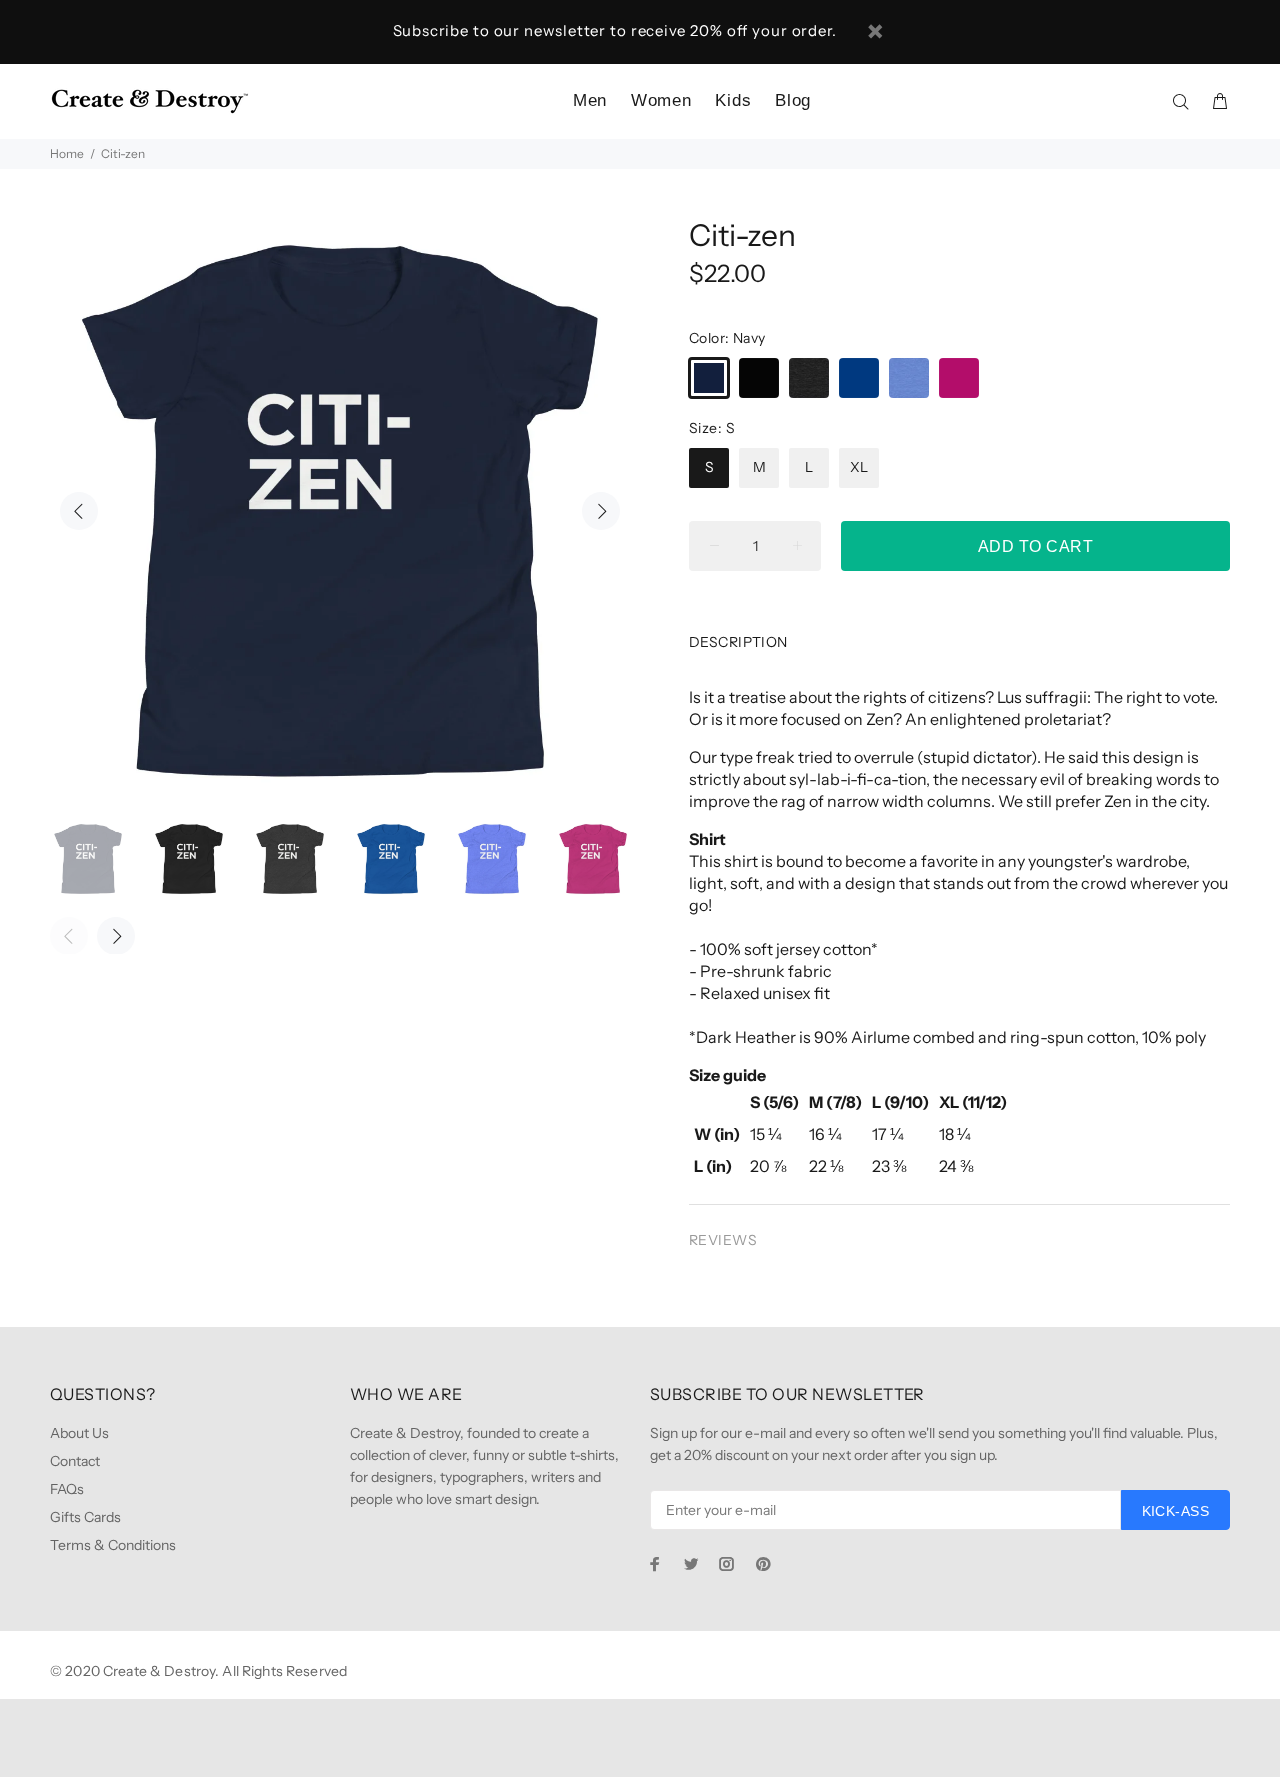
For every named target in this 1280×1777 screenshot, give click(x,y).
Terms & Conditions (113, 1545)
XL (859, 467)
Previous (79, 511)
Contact (75, 1461)
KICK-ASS (1175, 1511)
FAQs (67, 1489)
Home (67, 153)
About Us (79, 1433)
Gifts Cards (85, 1517)
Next (601, 511)
